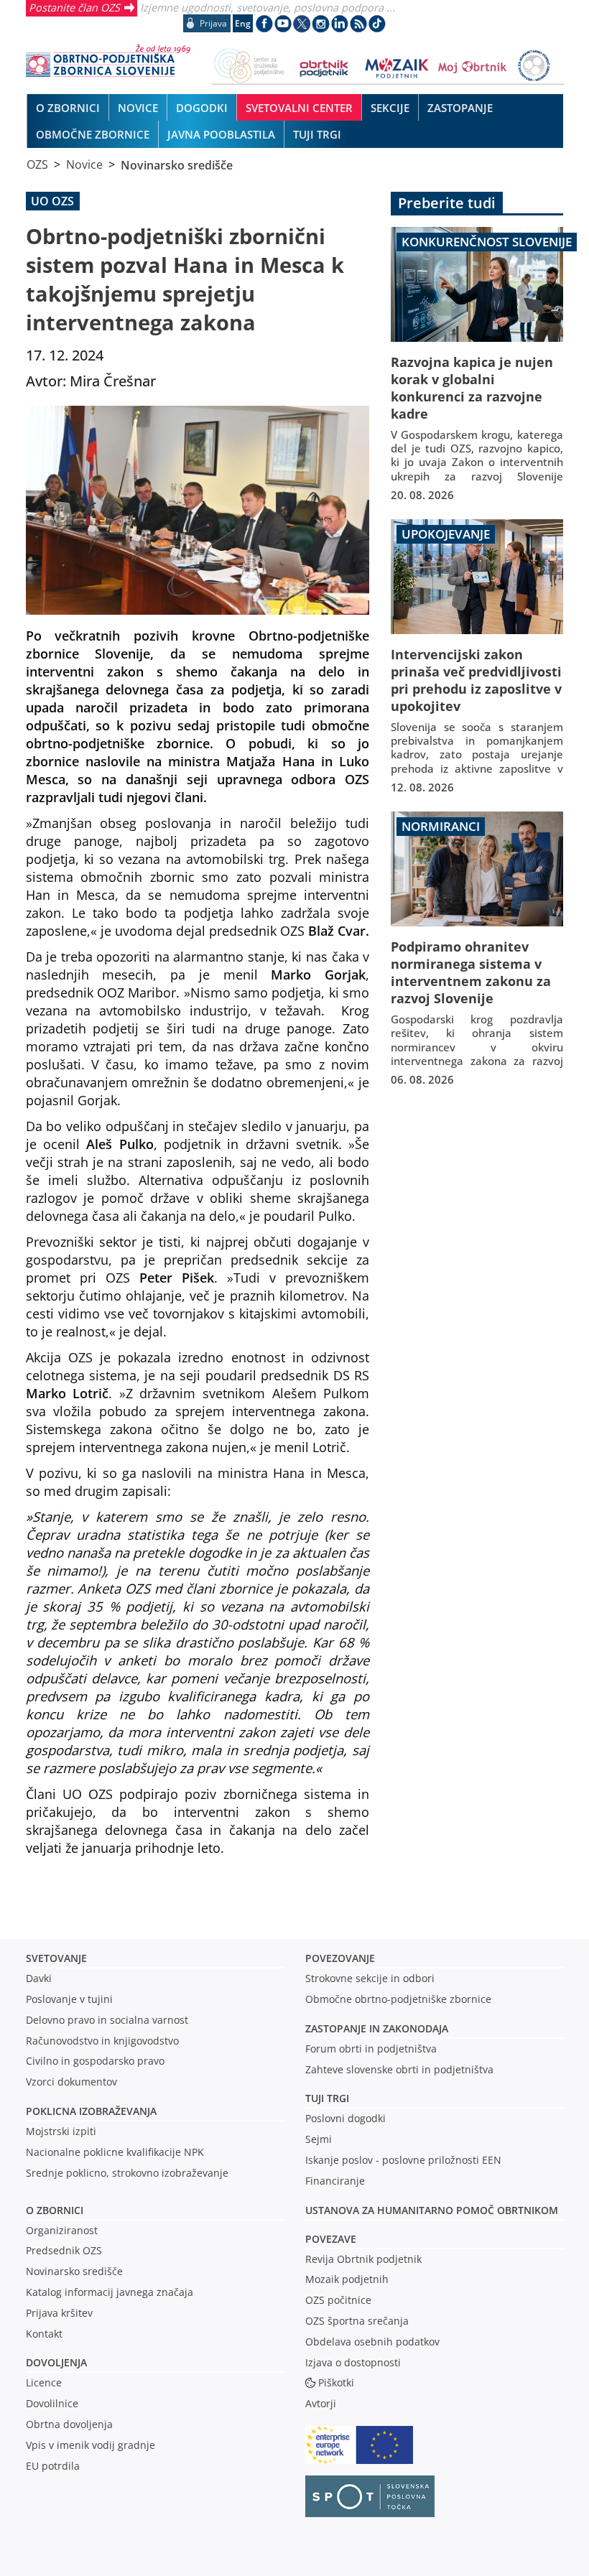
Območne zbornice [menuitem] (93, 134)
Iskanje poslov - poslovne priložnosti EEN (403, 2160)
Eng (243, 23)
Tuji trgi (327, 2098)
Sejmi (319, 2139)
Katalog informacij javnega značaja (110, 2292)
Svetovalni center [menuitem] (299, 108)
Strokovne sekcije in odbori (370, 1978)
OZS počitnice (338, 2300)
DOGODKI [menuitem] (202, 108)
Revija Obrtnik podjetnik (363, 2259)
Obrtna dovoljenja (69, 2424)
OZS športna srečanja (357, 2321)
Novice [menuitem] (138, 108)
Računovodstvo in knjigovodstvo (102, 2041)
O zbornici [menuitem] (68, 108)
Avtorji (321, 2403)
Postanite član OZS (74, 7)
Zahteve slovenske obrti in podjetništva (399, 2069)
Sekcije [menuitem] (390, 108)
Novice (84, 164)
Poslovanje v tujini (69, 1999)
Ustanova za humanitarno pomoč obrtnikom (432, 2210)
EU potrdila (53, 2466)
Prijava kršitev (59, 2313)
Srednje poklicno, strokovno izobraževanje (127, 2173)
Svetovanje (56, 1958)
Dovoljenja (56, 2362)
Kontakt (44, 2334)
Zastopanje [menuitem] (460, 108)
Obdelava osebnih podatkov (372, 2342)
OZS (37, 164)
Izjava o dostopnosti (353, 2362)
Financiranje (335, 2181)
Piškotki (336, 2382)
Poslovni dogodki (345, 2118)
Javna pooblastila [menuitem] (221, 134)
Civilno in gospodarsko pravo (95, 2061)
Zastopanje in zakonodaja (377, 2028)
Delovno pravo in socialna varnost (107, 2020)
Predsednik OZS (64, 2250)
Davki (39, 1978)
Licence (44, 2382)
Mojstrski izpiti (61, 2131)
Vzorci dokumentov (71, 2082)
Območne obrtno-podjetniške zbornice (398, 1999)
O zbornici (55, 2210)
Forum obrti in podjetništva (371, 2049)
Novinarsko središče (177, 164)
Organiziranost (62, 2230)
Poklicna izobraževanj (88, 2111)
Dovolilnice (52, 2403)
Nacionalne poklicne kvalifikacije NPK (115, 2152)
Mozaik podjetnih (347, 2279)
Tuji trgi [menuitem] (317, 134)
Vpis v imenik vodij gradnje (91, 2445)
